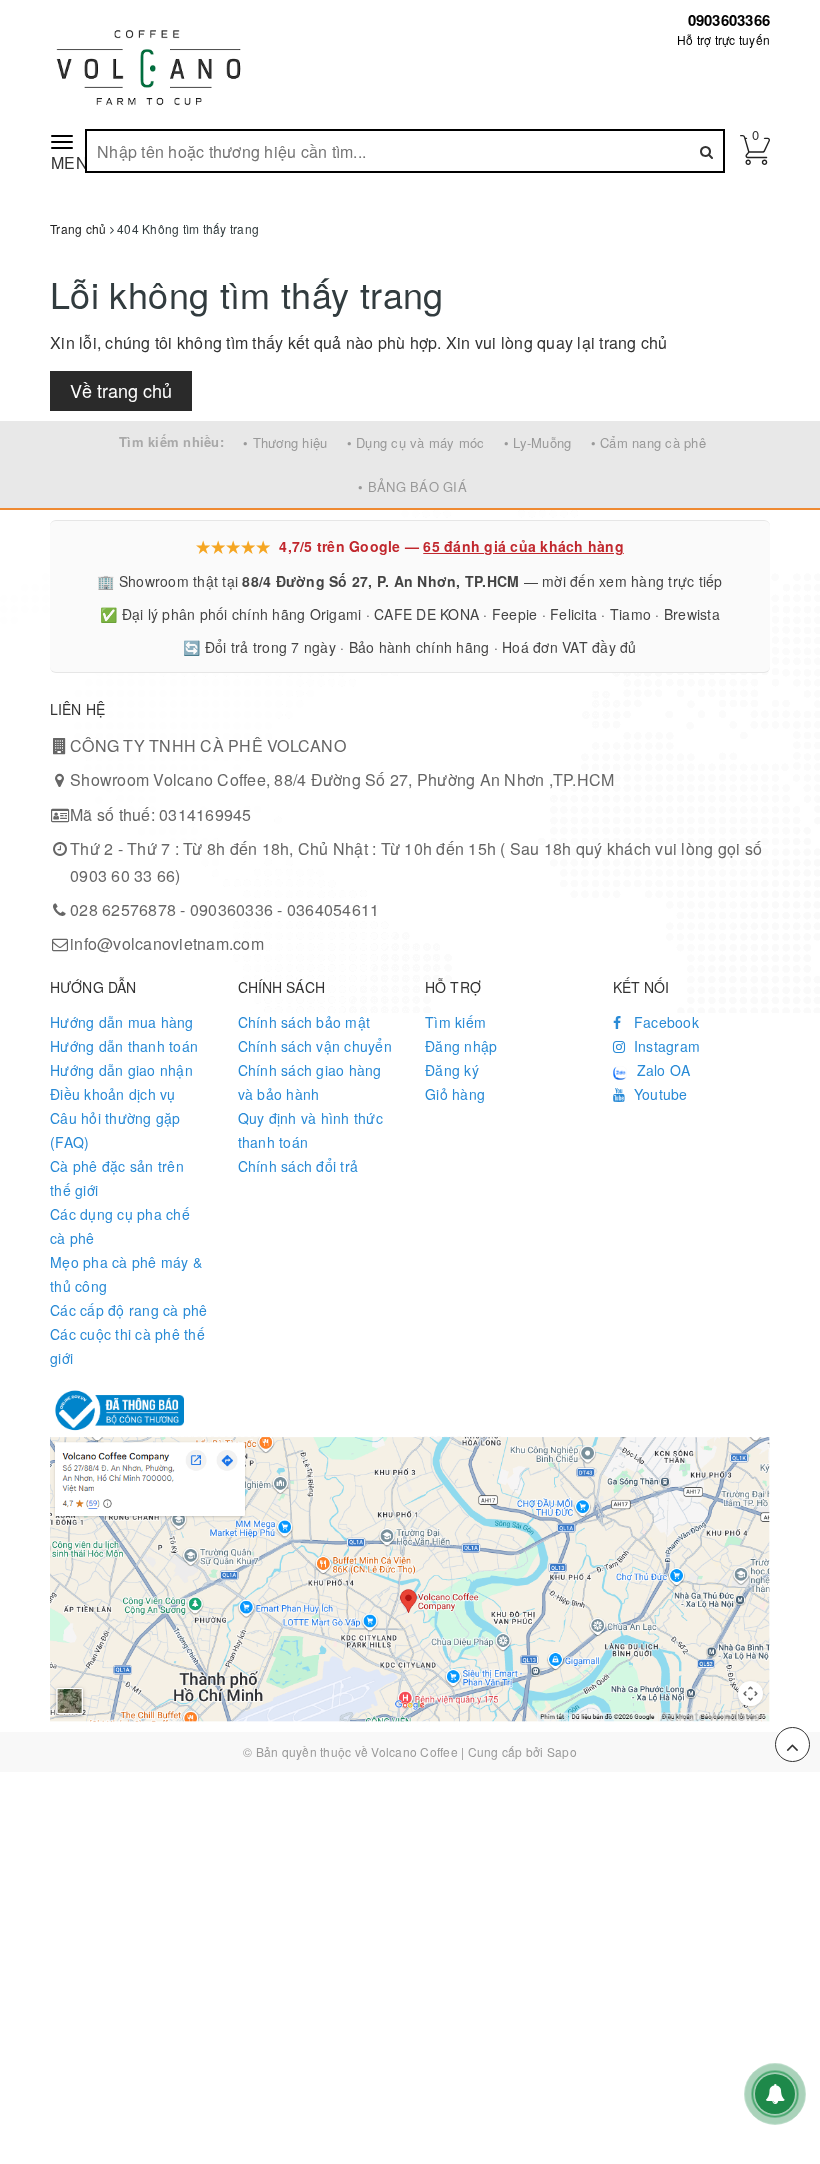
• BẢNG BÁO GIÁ (412, 486)
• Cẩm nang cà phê (648, 442)
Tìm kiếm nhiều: (171, 441)
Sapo (562, 1751)
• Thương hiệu (285, 442)
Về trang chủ (121, 390)
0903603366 (729, 20)
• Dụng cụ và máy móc (416, 442)
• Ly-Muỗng (538, 442)
